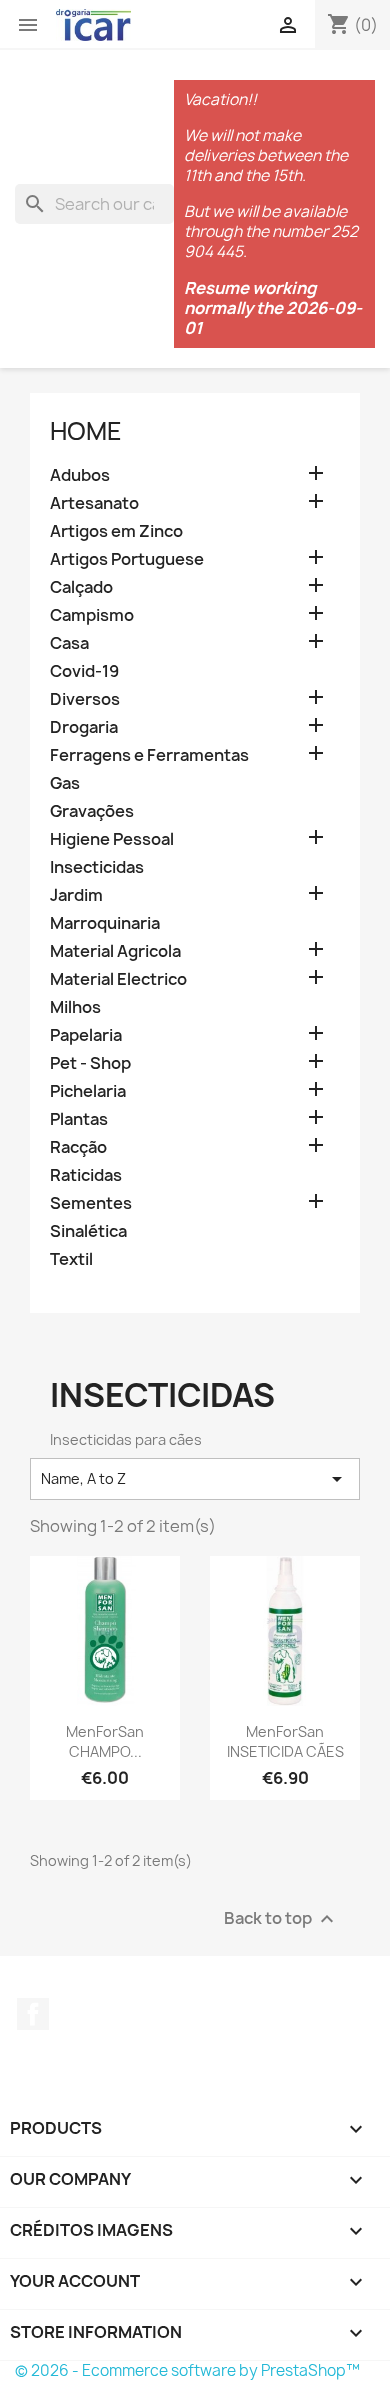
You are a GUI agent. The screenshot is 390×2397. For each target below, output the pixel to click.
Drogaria (84, 727)
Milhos (75, 1007)
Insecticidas (97, 867)
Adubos (80, 475)
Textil (71, 1259)
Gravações (92, 811)
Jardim (76, 895)
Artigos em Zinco (116, 531)
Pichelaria (88, 1091)
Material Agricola (115, 951)
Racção (78, 1147)
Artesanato (94, 503)
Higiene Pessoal (112, 839)
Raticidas (86, 1175)
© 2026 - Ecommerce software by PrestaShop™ (187, 2370)
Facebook (33, 2014)
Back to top (281, 1918)
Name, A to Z (195, 1479)
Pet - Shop (90, 1063)
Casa (69, 643)
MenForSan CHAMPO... (105, 1741)
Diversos (85, 699)
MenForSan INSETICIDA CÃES (285, 1741)
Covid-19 (84, 671)
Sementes (91, 1203)
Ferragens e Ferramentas (149, 755)
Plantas (79, 1119)
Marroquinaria (105, 923)
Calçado (81, 587)
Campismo (92, 615)
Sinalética (88, 1231)
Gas (65, 783)
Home (86, 431)
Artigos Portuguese (127, 559)
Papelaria (86, 1035)
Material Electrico (118, 979)
